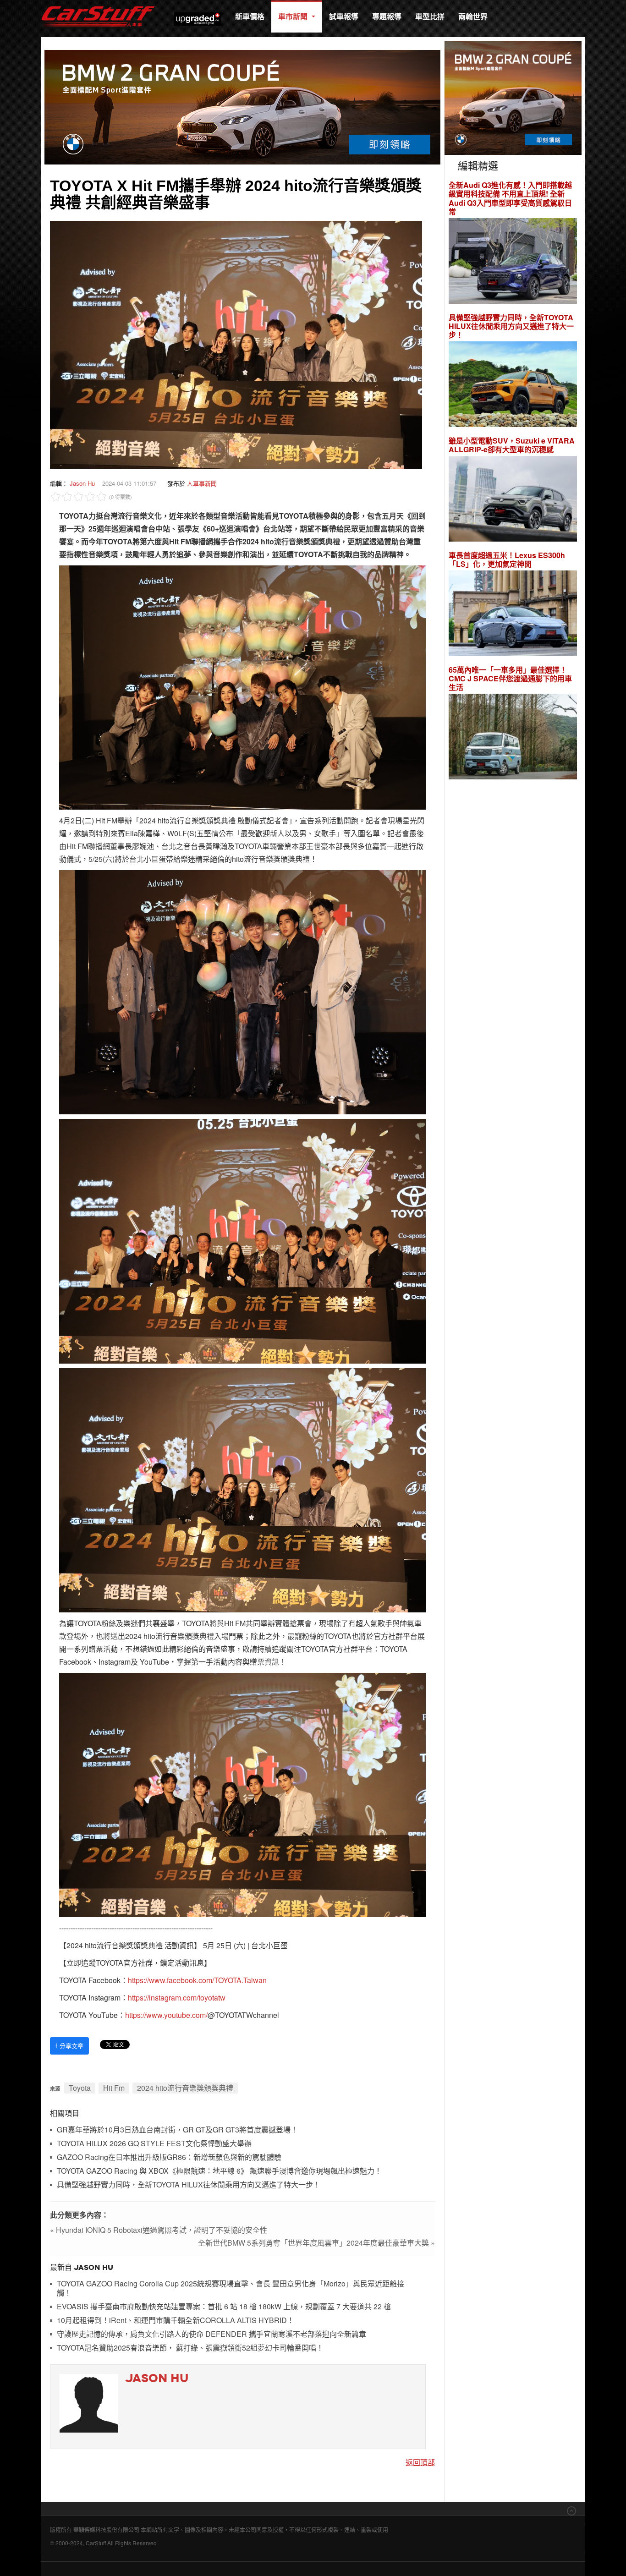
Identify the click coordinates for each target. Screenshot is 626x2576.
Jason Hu (82, 483)
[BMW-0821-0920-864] (242, 106)
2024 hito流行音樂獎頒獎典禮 (185, 2088)
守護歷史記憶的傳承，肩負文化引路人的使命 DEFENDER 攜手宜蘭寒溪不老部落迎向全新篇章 (211, 2334)
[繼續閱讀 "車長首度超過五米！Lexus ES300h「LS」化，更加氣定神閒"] (513, 615)
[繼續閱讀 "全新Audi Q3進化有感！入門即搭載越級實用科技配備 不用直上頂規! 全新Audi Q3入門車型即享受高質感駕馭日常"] (513, 262)
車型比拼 (430, 16)
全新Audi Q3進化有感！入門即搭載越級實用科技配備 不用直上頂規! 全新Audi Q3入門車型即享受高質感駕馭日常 (510, 198)
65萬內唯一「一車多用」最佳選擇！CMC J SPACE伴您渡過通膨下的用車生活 (510, 679)
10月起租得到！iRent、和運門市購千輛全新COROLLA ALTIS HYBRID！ (176, 2321)
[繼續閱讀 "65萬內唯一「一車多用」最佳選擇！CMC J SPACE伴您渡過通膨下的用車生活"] (513, 738)
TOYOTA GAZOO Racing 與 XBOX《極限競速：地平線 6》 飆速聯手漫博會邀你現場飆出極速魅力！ (219, 2171)
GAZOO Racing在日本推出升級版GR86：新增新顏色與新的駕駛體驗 (169, 2157)
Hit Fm (114, 2088)
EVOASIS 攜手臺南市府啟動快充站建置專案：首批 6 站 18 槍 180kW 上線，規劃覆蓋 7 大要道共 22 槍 (224, 2307)
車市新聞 (294, 16)
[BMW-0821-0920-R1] (513, 97)
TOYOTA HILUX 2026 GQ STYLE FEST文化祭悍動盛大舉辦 (154, 2144)
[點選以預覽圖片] (236, 343)
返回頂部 (420, 2462)
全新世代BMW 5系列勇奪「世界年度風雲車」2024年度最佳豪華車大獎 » (316, 2243)
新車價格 (250, 16)
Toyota (80, 2088)
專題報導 (387, 16)
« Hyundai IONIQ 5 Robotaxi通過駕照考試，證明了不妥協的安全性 (159, 2230)
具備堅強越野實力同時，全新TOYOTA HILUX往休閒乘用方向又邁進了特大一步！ (189, 2185)
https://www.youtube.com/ (166, 2015)
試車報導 (344, 16)
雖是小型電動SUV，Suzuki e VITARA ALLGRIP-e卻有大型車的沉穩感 (512, 445)
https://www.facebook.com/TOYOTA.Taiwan (197, 1980)
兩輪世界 (473, 16)
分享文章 (69, 2046)
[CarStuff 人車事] (98, 4)
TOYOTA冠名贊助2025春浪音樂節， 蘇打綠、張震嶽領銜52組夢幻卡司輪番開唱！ (190, 2348)
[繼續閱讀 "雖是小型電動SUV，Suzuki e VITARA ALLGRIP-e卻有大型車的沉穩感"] (513, 500)
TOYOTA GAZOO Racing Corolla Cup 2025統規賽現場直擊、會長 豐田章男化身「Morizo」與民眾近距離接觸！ (231, 2288)
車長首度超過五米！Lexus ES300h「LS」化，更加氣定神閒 (507, 559)
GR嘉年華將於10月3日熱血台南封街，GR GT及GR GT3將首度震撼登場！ (177, 2130)
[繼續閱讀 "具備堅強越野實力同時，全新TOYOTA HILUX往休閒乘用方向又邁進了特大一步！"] (513, 386)
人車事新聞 (202, 483)
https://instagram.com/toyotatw (177, 1998)
